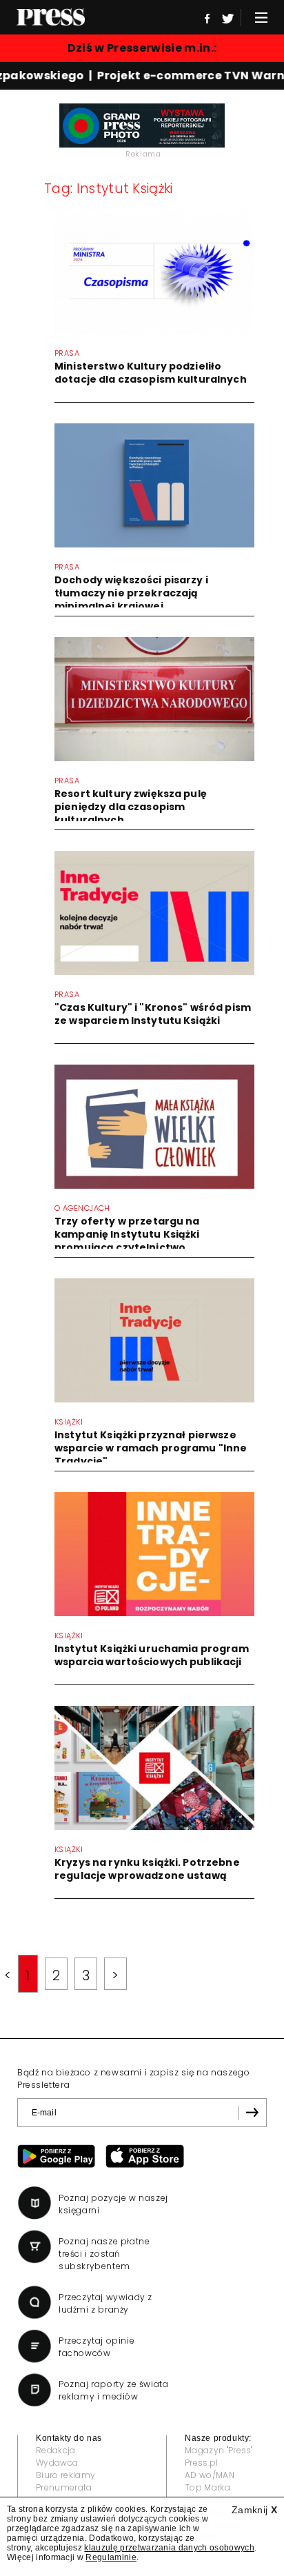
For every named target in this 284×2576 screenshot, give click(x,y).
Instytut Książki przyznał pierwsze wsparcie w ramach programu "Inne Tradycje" (151, 1448)
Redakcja (56, 2450)
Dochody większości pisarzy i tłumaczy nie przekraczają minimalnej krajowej (131, 593)
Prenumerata (64, 2487)
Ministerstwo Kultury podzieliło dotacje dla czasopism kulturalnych (151, 373)
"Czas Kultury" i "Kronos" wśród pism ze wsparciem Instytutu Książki (153, 1014)
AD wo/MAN (210, 2475)
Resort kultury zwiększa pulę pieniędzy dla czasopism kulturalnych (131, 807)
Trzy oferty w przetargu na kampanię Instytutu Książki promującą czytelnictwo (127, 1234)
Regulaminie (111, 2557)
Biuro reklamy (65, 2475)
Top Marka (207, 2487)
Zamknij (254, 2510)
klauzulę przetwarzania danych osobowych (169, 2548)
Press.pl (202, 2463)
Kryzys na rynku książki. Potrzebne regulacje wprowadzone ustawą (147, 1869)
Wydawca (57, 2463)
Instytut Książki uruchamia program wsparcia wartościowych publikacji (152, 1655)
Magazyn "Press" (219, 2450)
